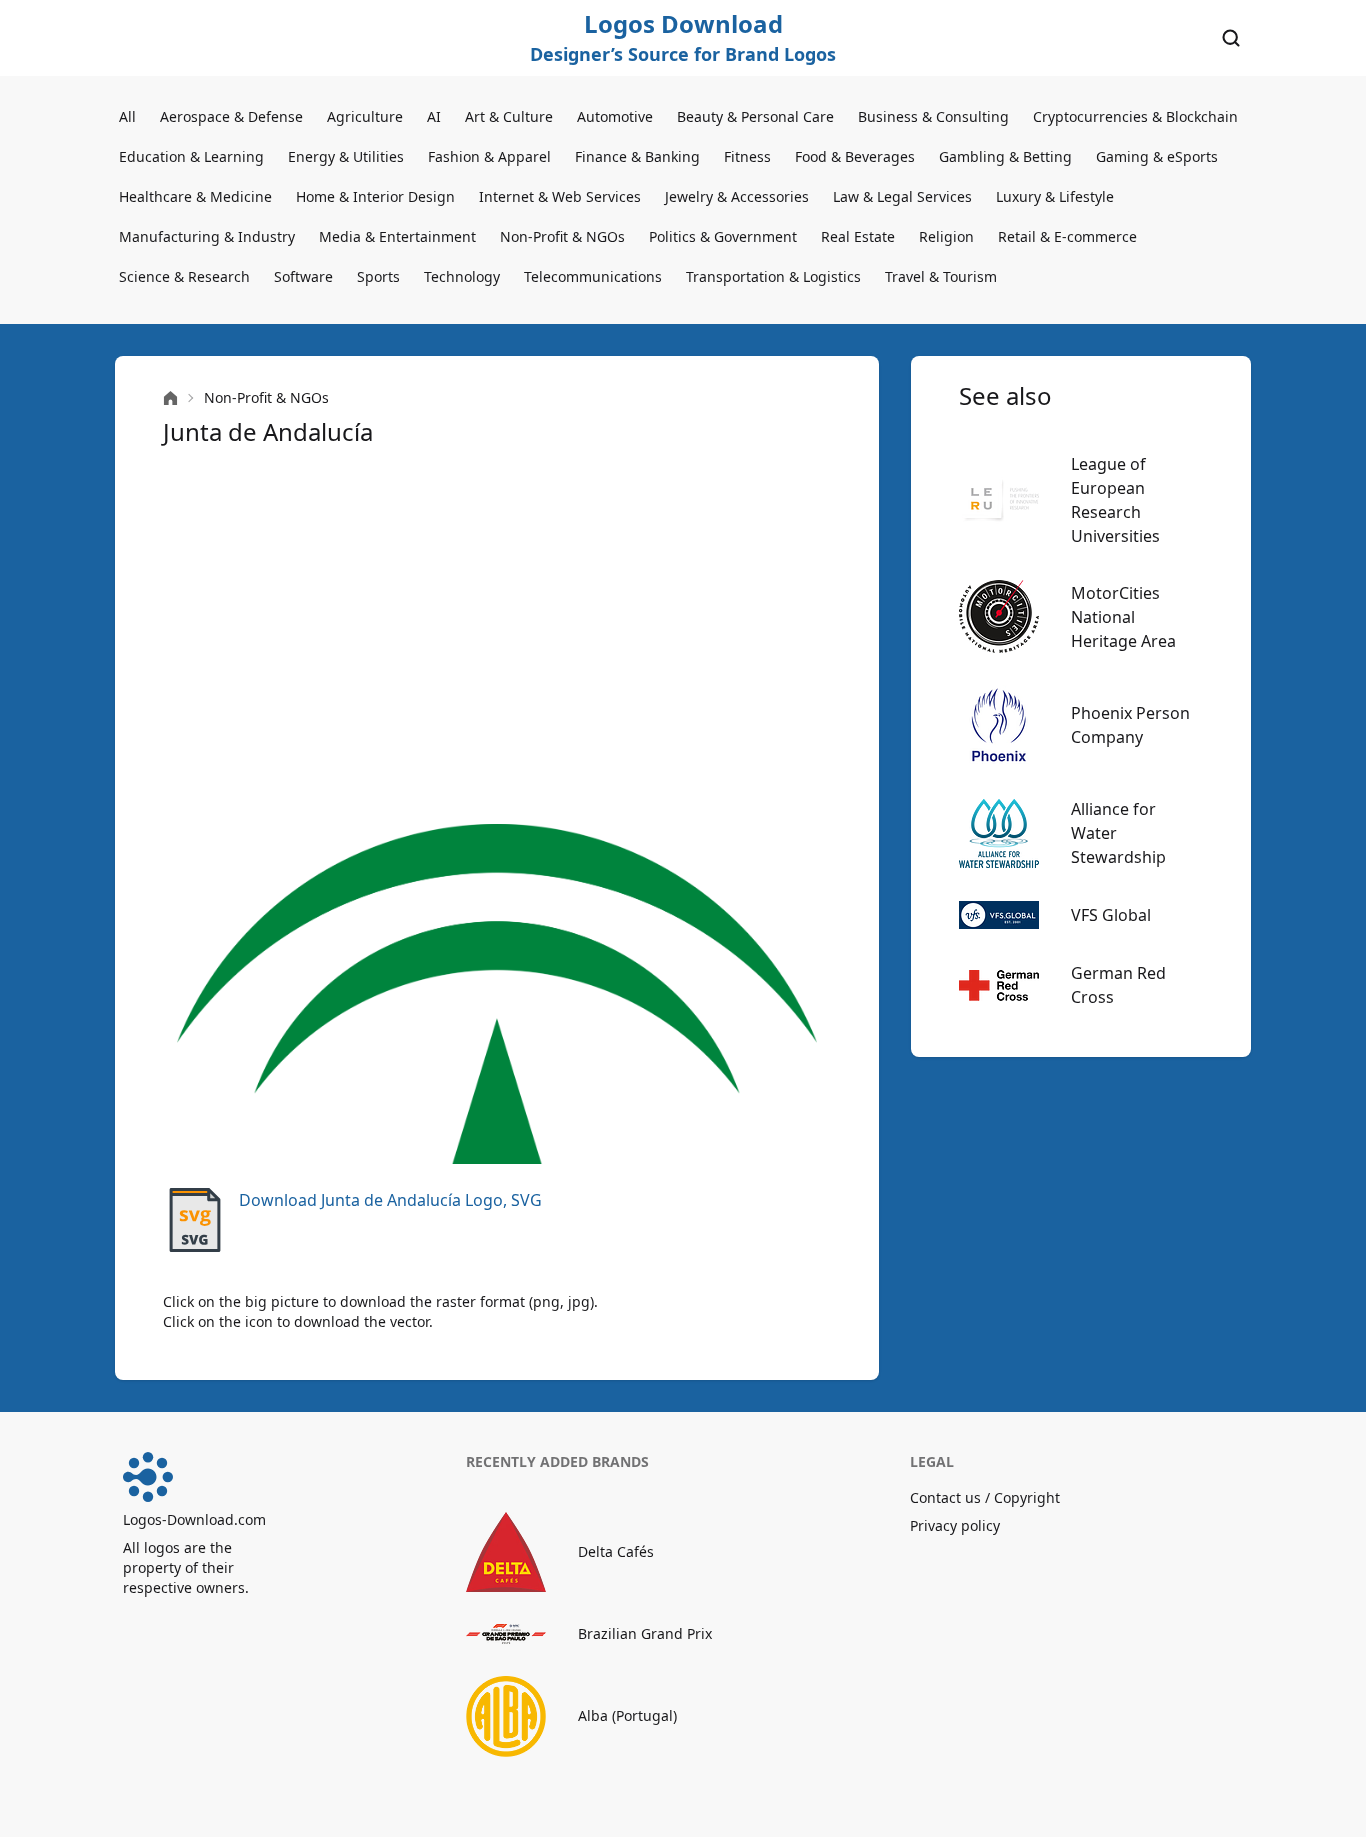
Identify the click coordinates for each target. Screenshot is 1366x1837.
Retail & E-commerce (1067, 236)
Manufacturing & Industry (207, 236)
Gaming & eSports (1157, 156)
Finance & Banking (637, 156)
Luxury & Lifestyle (1055, 196)
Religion (946, 236)
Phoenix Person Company (1130, 725)
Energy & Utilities (346, 156)
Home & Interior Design (375, 196)
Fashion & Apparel (489, 156)
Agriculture (365, 116)
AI (434, 116)
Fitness (747, 156)
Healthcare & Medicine (195, 196)
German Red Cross (1118, 985)
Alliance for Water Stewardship (1118, 833)
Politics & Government (723, 236)
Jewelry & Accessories (737, 196)
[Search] (1231, 38)
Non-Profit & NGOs (562, 236)
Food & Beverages (855, 156)
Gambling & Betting (1005, 156)
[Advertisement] (497, 636)
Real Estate (858, 236)
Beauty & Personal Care (755, 116)
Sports (378, 276)
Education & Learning (191, 156)
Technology (462, 276)
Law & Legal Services (902, 196)
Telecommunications (593, 276)
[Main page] (170, 398)
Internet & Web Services (560, 196)
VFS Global (1111, 915)
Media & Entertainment (397, 236)
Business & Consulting (933, 116)
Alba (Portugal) (627, 1715)
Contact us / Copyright (985, 1497)
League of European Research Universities (1115, 500)
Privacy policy (955, 1525)
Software (303, 276)
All (127, 116)
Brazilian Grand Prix (645, 1633)
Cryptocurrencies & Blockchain (1135, 116)
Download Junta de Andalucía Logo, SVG (390, 1200)
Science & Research (184, 276)
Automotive (615, 116)
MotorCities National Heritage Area (1123, 617)
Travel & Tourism (941, 276)
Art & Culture (509, 116)
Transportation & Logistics (773, 276)
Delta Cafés (616, 1551)
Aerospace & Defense (231, 116)
